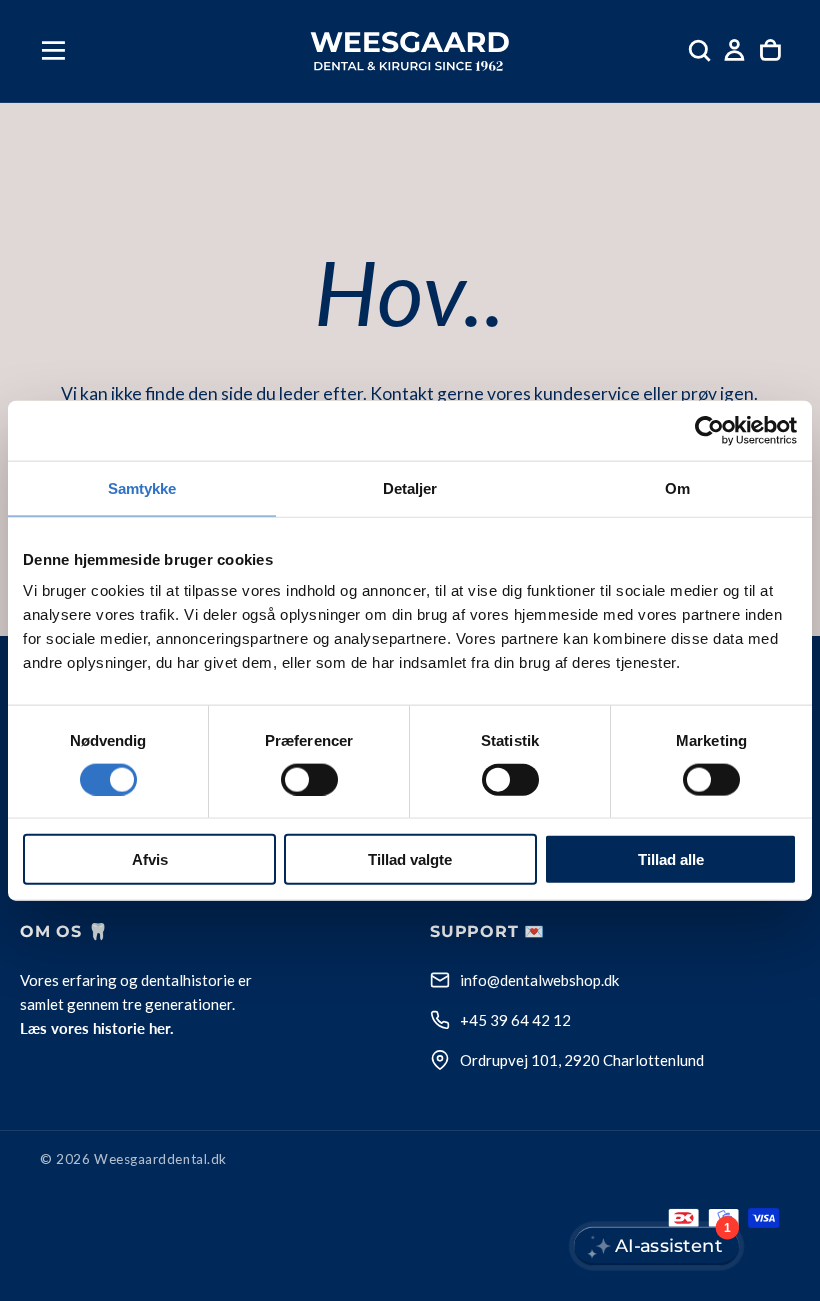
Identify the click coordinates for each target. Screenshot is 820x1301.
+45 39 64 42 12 (515, 1020)
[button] (53, 50)
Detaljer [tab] (410, 487)
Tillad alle (671, 859)
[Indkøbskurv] (770, 50)
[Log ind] (734, 50)
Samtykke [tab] (142, 487)
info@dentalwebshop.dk (539, 980)
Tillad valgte (410, 859)
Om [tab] (677, 487)
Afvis (150, 859)
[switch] (309, 779)
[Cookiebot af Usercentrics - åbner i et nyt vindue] (709, 430)
